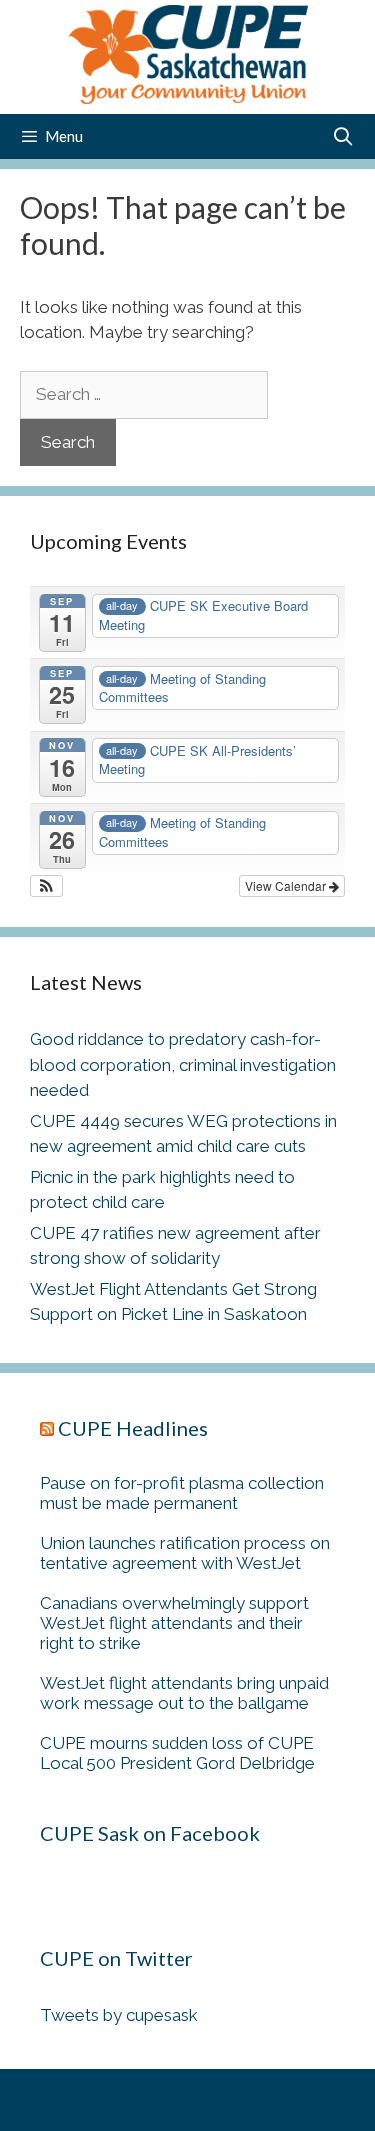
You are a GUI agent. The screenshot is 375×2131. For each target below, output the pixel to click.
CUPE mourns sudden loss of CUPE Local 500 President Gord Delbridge (177, 1753)
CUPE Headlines (133, 1428)
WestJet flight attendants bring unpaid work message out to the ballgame (184, 1693)
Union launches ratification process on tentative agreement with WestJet (185, 1553)
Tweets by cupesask (119, 2015)
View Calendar (287, 885)
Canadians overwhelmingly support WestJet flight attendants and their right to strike (174, 1623)
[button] (46, 886)
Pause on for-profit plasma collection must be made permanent (182, 1493)
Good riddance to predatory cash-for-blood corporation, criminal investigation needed (183, 1064)
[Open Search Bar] (343, 136)
